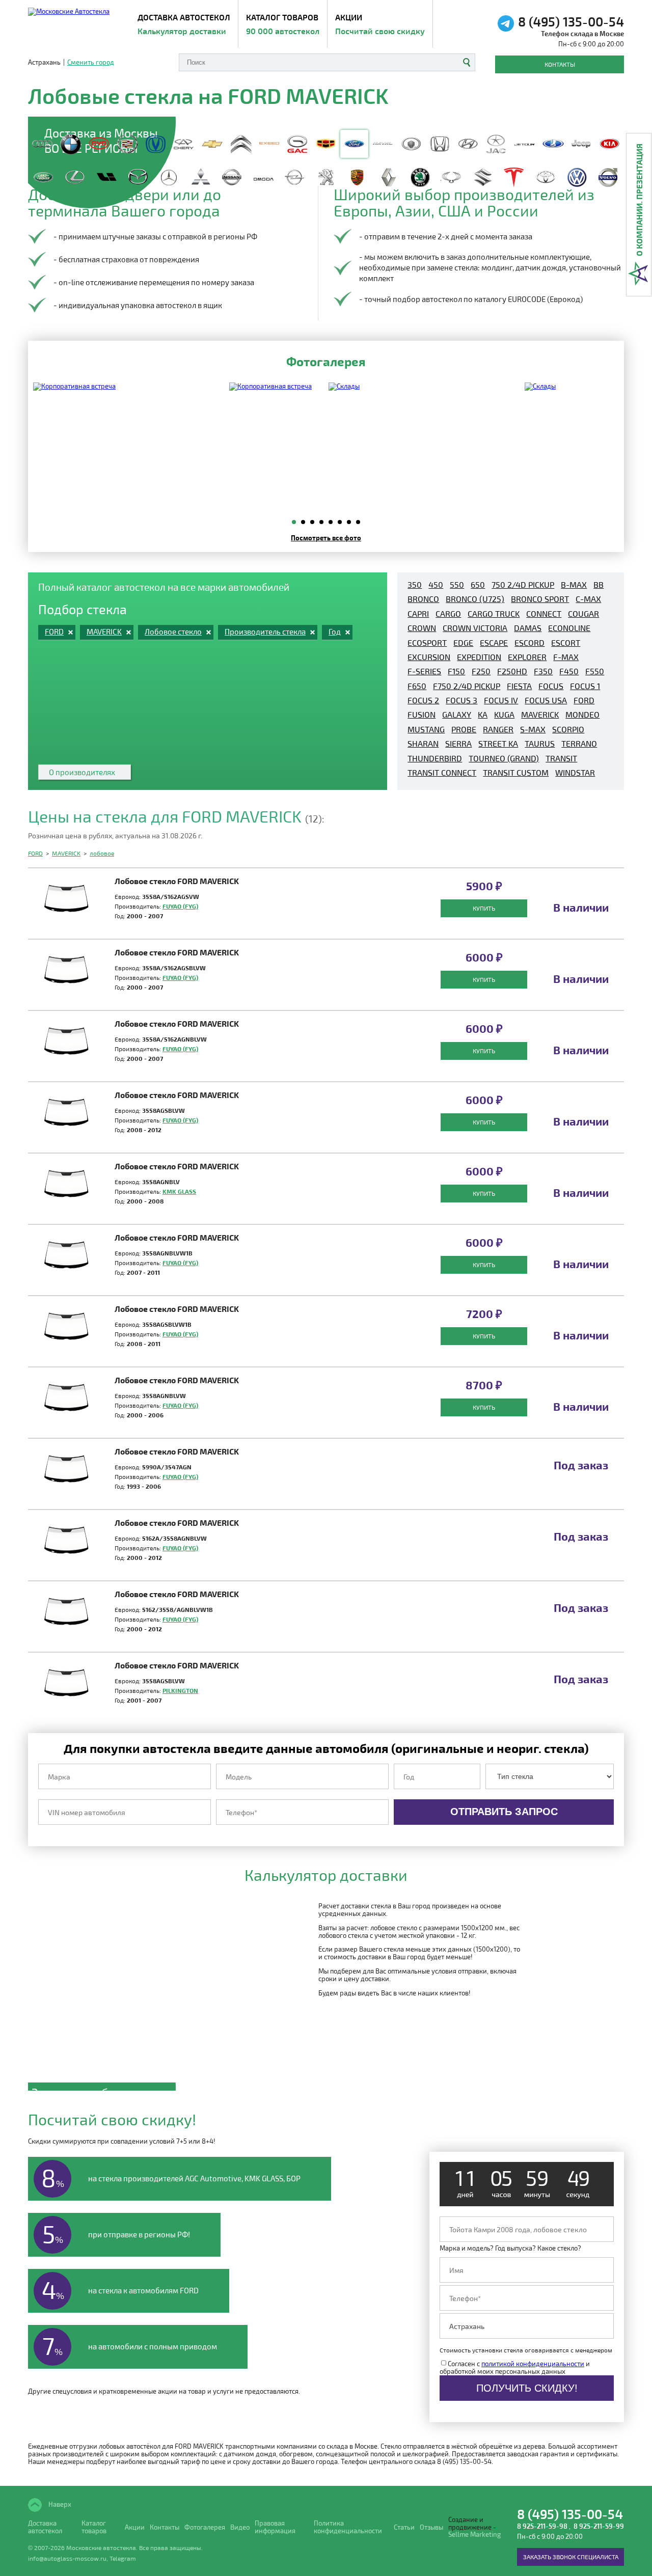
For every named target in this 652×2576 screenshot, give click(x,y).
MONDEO (582, 715)
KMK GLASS (179, 1191)
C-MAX (588, 599)
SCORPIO (568, 729)
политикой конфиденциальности (533, 2364)
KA (483, 715)
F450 (569, 671)
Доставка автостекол (45, 2527)
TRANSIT (561, 758)
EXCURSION (429, 657)
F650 (417, 686)
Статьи (404, 2527)
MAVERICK (540, 715)
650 (478, 585)
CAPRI (418, 614)
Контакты (560, 64)
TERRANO (579, 744)
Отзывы (431, 2527)
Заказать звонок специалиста (571, 2557)
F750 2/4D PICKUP (467, 686)
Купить (484, 908)
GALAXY (457, 715)
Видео (240, 2527)
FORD (584, 700)
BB (599, 585)
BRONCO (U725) (475, 599)
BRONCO (423, 599)
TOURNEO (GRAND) (504, 758)
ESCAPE (494, 643)
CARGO (448, 614)
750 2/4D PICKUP (523, 585)
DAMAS (528, 628)
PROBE (464, 729)
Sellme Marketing (474, 2534)
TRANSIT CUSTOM (516, 773)
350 (415, 585)
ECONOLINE (569, 628)
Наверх (59, 2504)
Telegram (123, 2558)
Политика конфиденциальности (348, 2527)
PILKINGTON (180, 1690)
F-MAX (566, 657)
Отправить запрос (504, 1812)
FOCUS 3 (461, 700)
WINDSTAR (575, 773)
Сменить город (91, 62)
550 (457, 585)
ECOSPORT (427, 643)
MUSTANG (426, 729)
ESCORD (529, 643)
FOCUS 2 (423, 700)
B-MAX (574, 585)
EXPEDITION (479, 657)
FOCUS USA (546, 700)
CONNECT (544, 614)
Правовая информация (275, 2527)
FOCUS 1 (585, 686)
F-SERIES (424, 671)
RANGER (498, 729)
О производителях (82, 772)
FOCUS (551, 686)
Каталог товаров (283, 24)
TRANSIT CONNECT (442, 773)
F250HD (512, 671)
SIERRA (458, 744)
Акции (380, 24)
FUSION (422, 715)
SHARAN (423, 744)
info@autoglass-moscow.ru (67, 2558)
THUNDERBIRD (435, 758)
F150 (456, 671)
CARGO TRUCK (494, 614)
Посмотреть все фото (326, 538)
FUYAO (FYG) (180, 906)
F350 (543, 671)
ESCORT (566, 643)
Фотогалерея (205, 2527)
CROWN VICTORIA (475, 628)
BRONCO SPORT (540, 599)
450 (436, 585)
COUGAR (583, 614)
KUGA (504, 715)
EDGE (463, 643)
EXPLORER (527, 657)
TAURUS (540, 744)
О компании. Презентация (639, 200)
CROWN (422, 628)
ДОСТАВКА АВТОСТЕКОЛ (184, 24)
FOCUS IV (501, 700)
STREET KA (498, 744)
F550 (595, 671)
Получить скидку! (527, 2388)
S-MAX (533, 729)
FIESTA (519, 686)
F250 (481, 671)
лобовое (102, 853)
